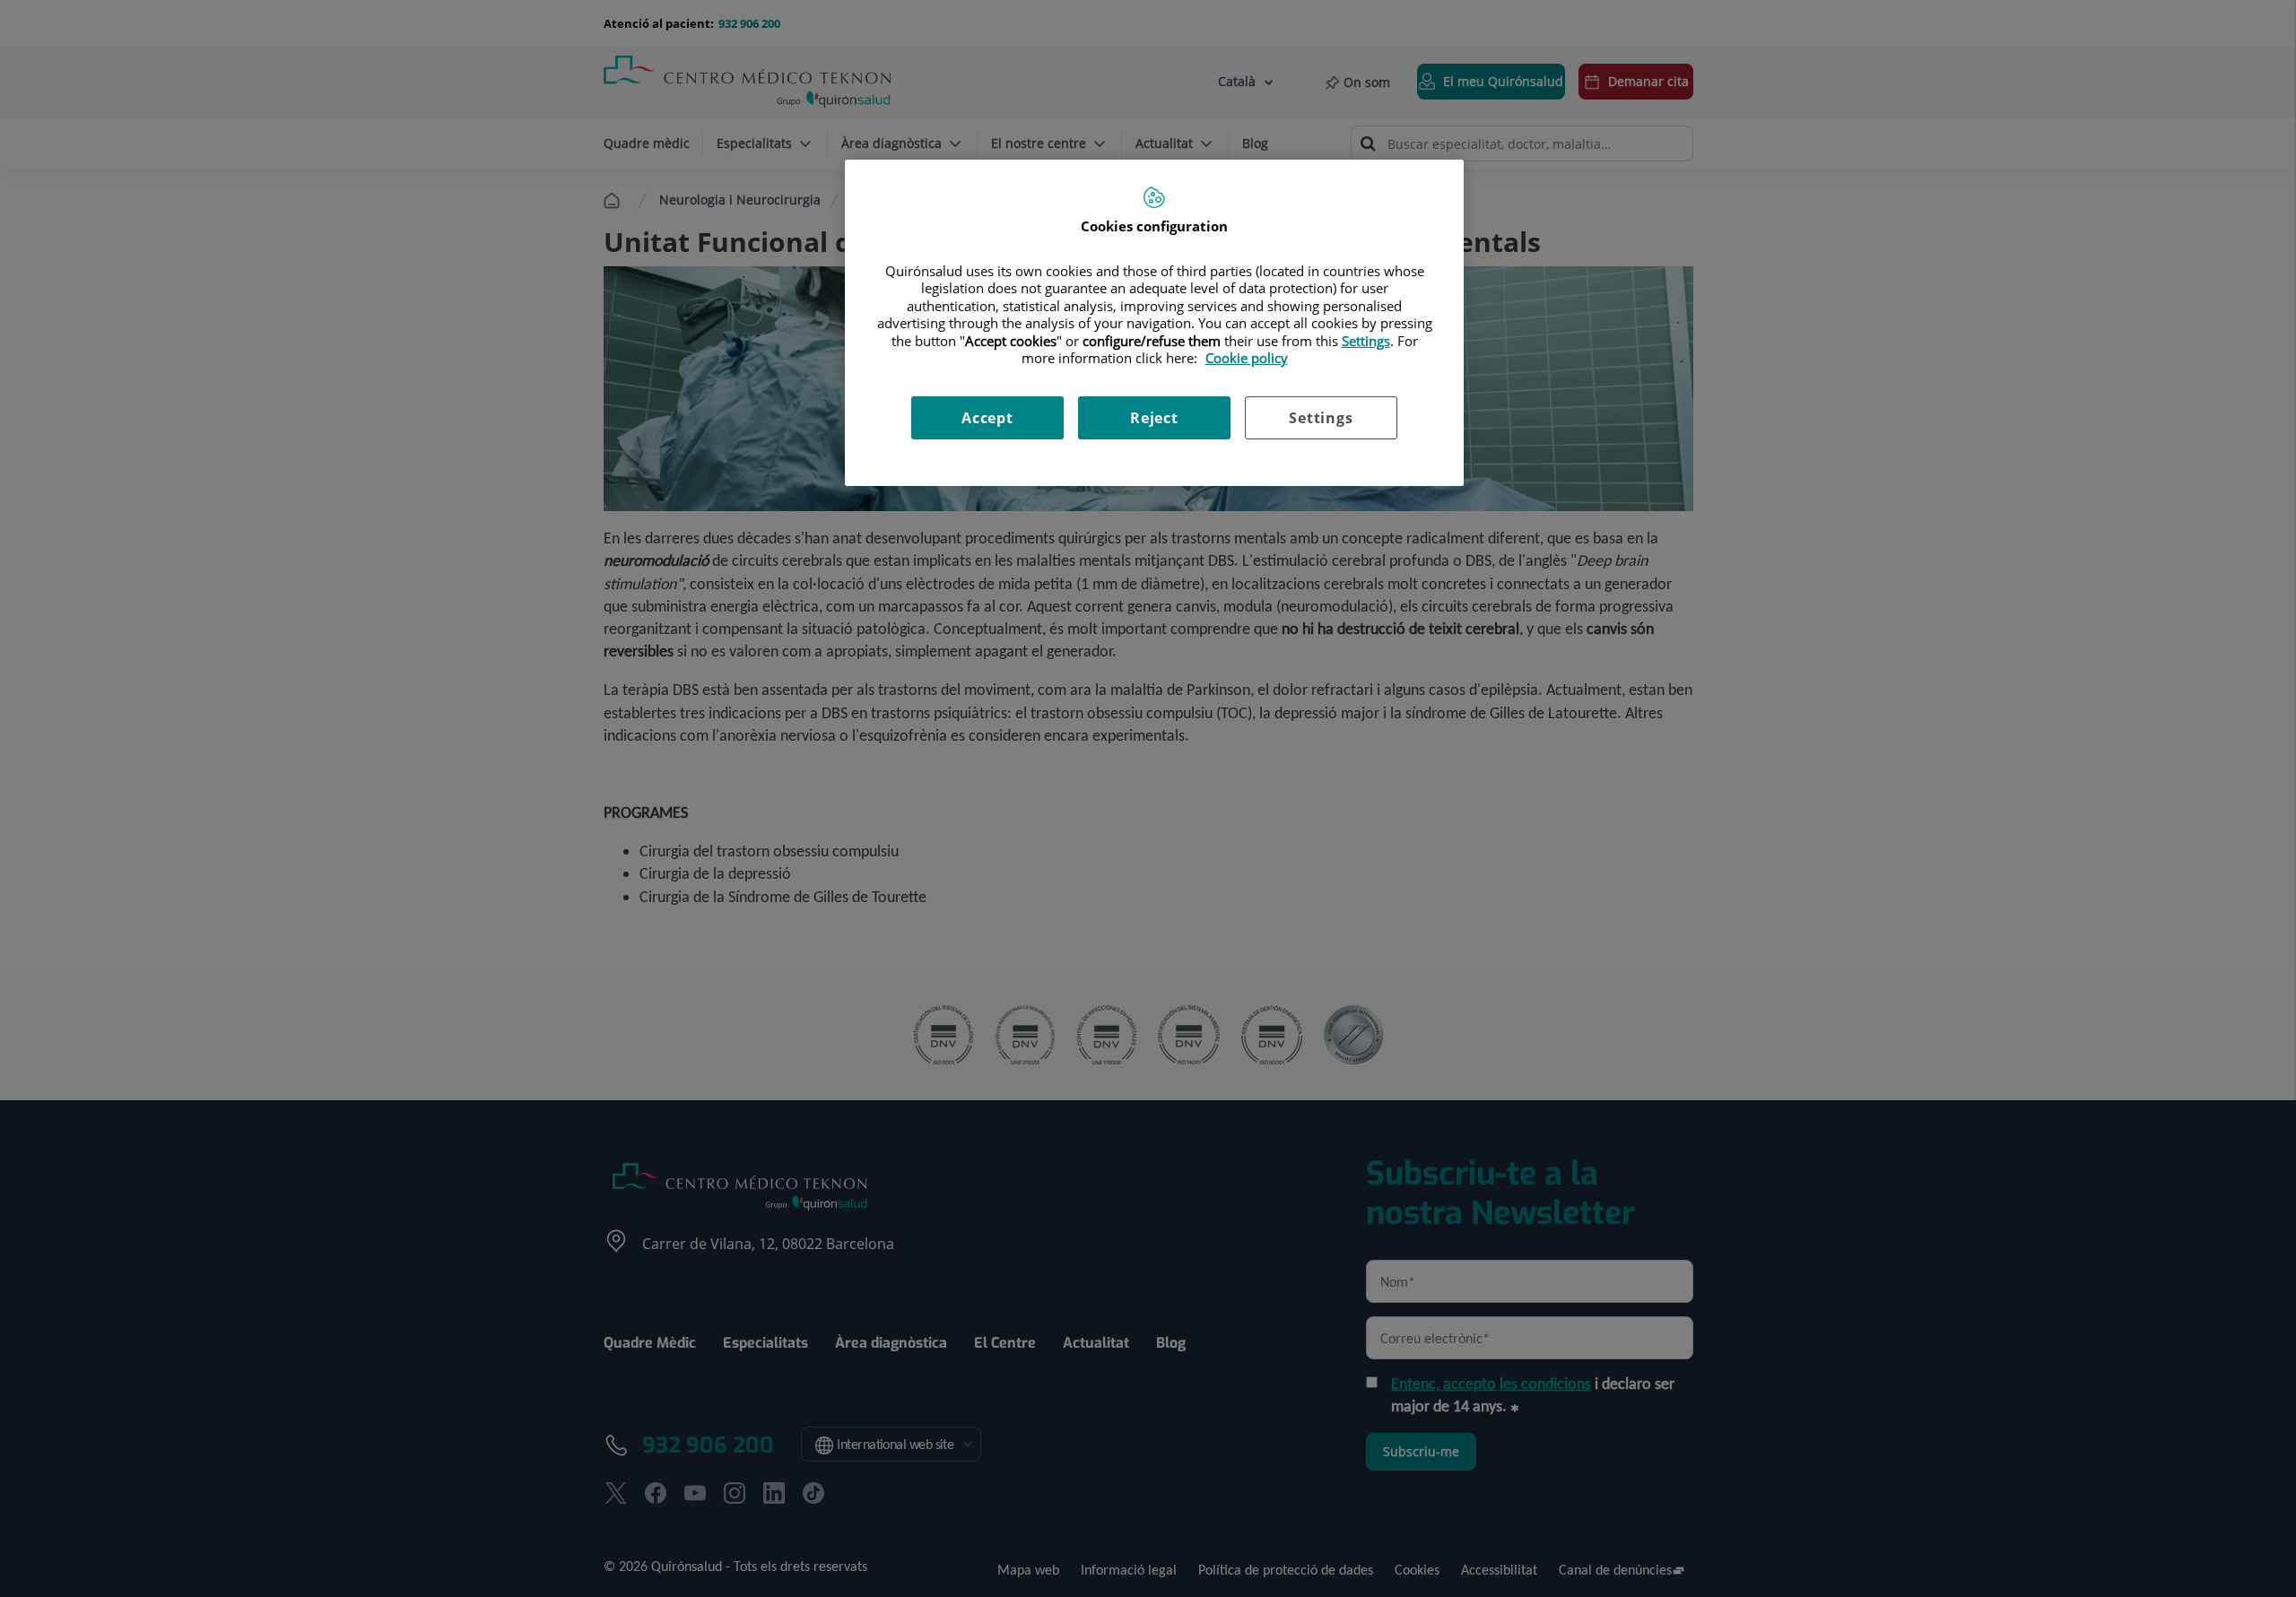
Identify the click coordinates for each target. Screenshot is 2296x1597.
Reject (1154, 418)
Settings (1321, 418)
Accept (987, 418)
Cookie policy (1247, 358)
